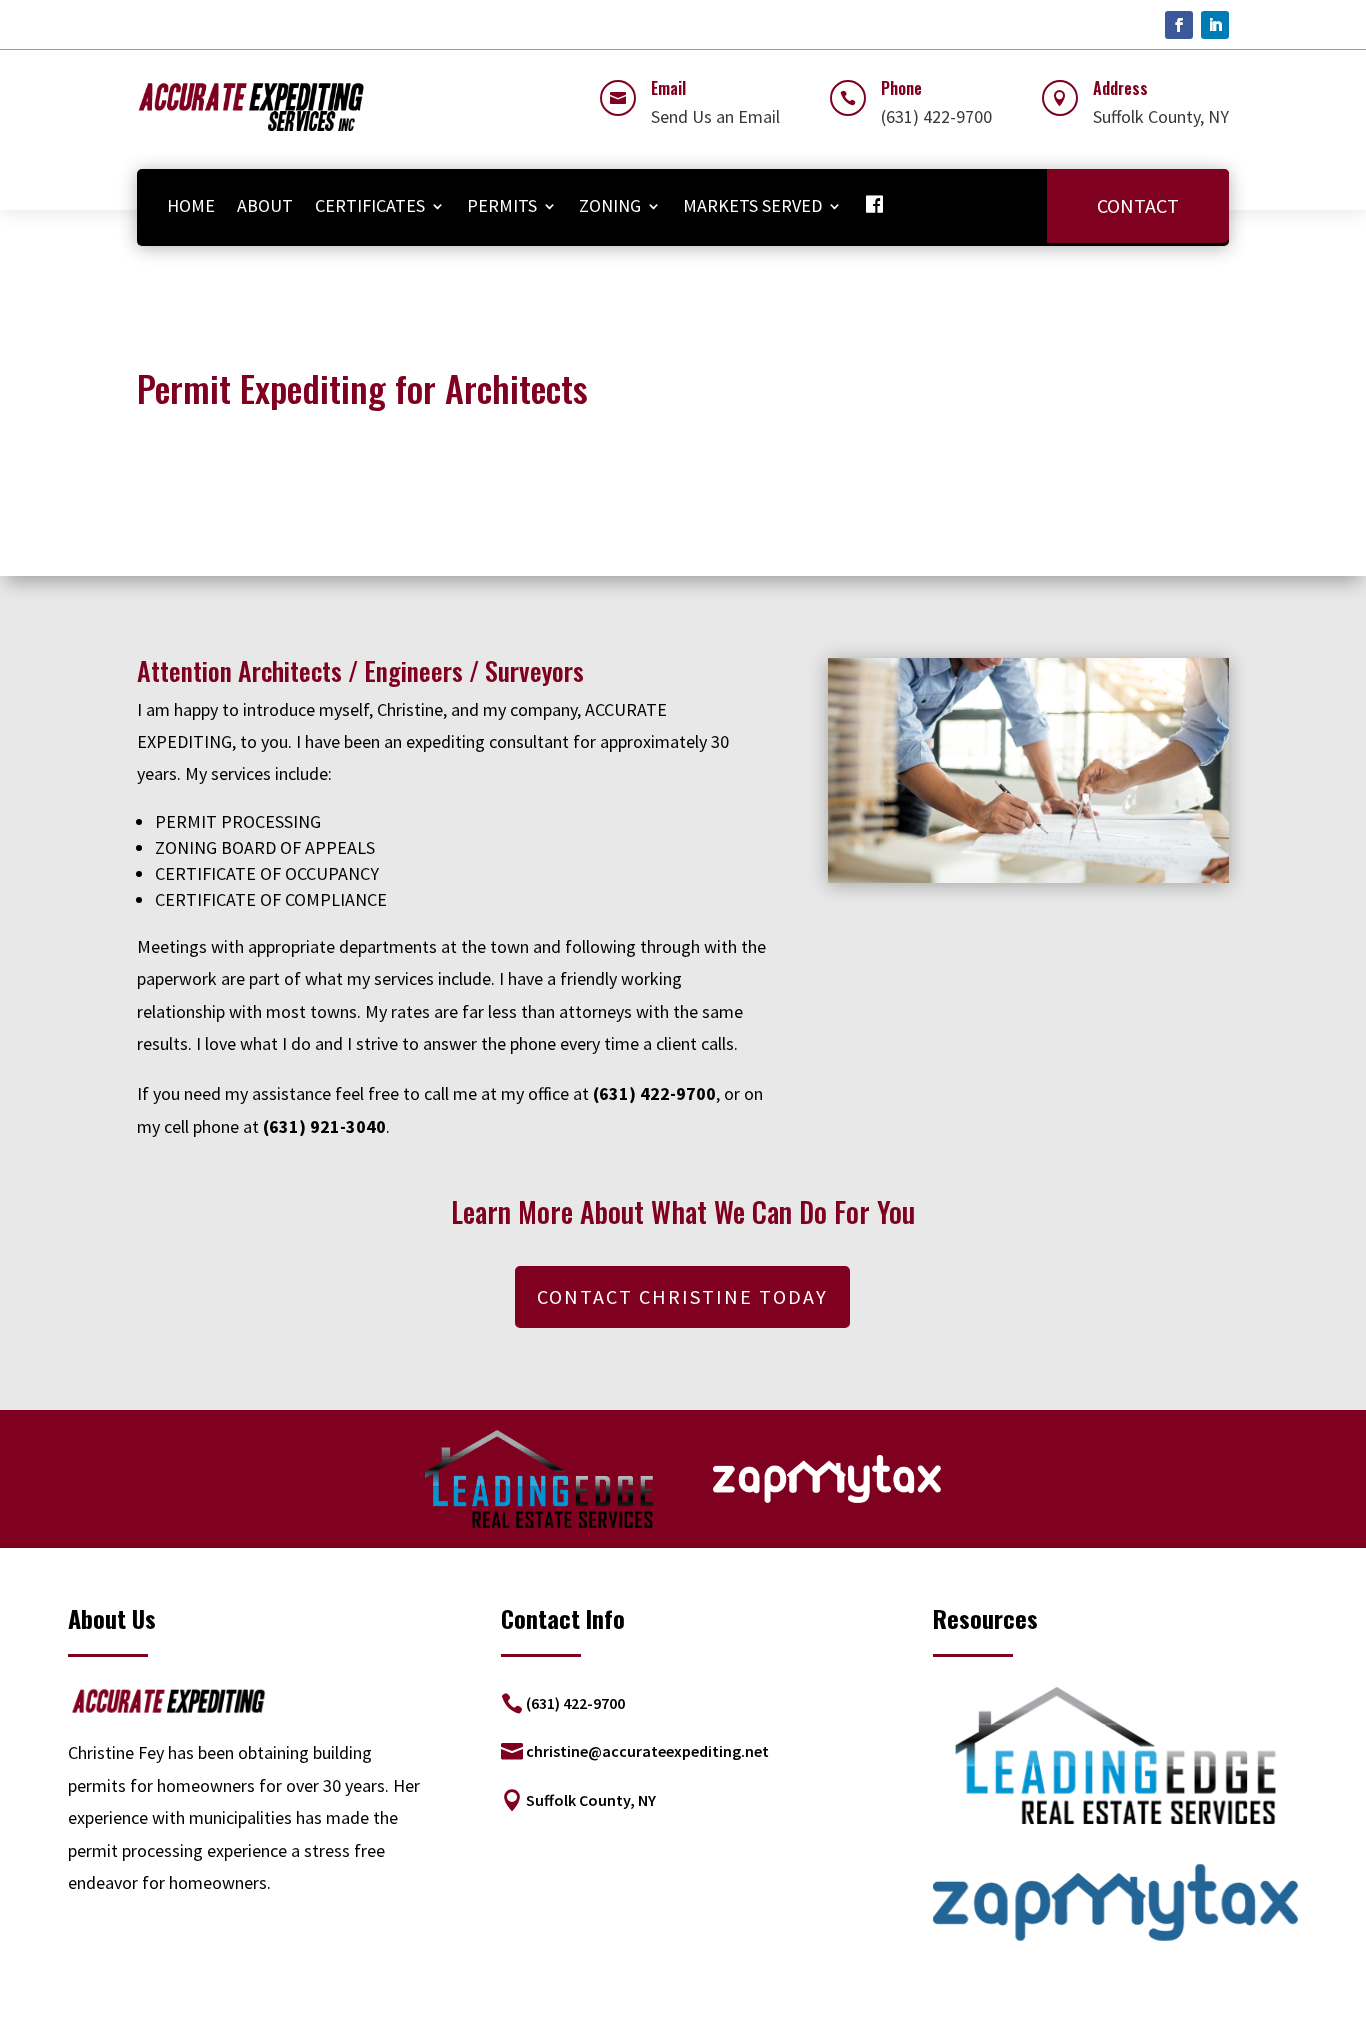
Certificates (370, 205)
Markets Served (752, 205)
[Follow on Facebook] (1179, 25)
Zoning (610, 205)
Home (191, 205)
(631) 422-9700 (575, 1703)
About (265, 205)
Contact (1138, 205)
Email (668, 88)
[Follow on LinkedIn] (1215, 25)
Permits (502, 205)
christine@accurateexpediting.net (647, 1751)
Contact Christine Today (682, 1296)
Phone (901, 88)
